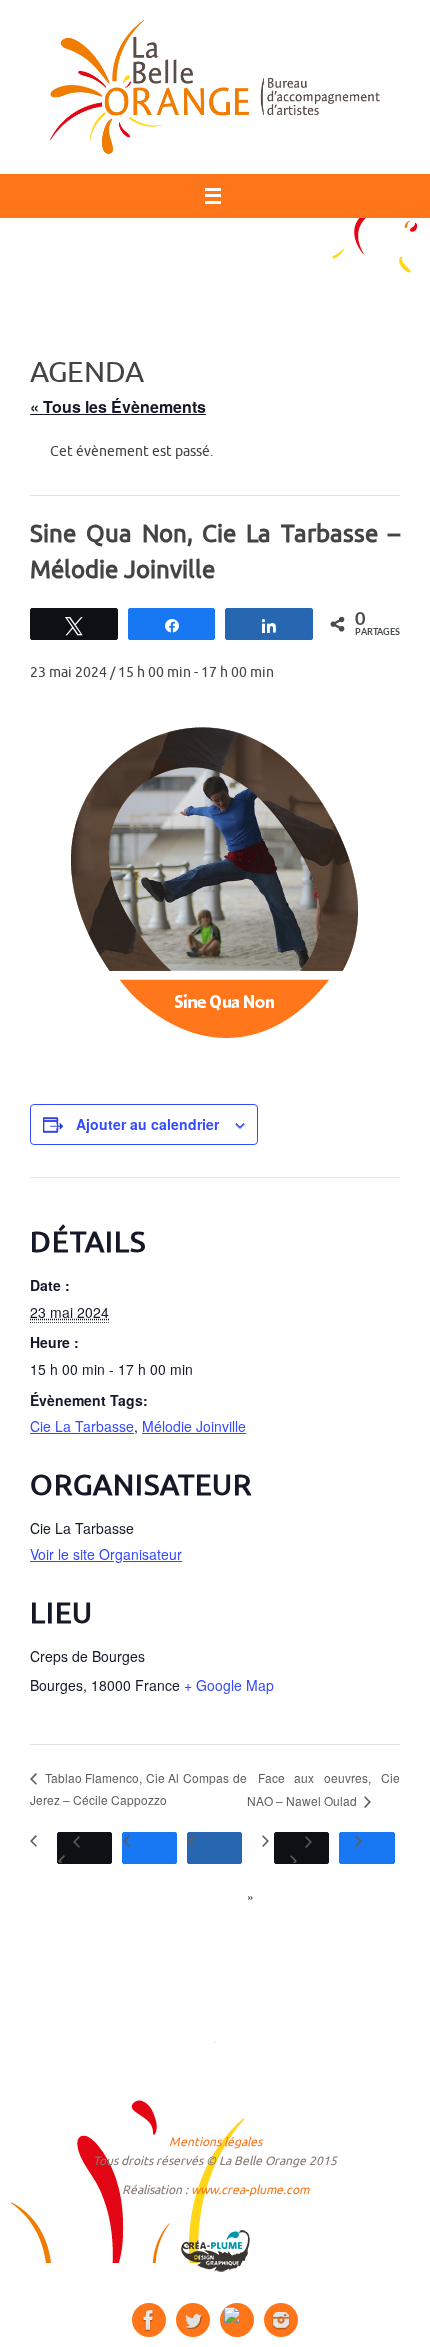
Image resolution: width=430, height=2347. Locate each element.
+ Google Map (229, 1685)
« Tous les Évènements (118, 406)
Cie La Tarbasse (82, 1426)
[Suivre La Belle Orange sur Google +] (237, 2320)
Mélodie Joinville (194, 1426)
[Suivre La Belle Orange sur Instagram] (281, 2320)
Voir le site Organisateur (106, 1554)
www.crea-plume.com (250, 2190)
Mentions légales (215, 2142)
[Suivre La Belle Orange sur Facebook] (149, 2320)
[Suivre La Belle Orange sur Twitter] (193, 2320)
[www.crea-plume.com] (215, 2251)
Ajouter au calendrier (147, 1124)
